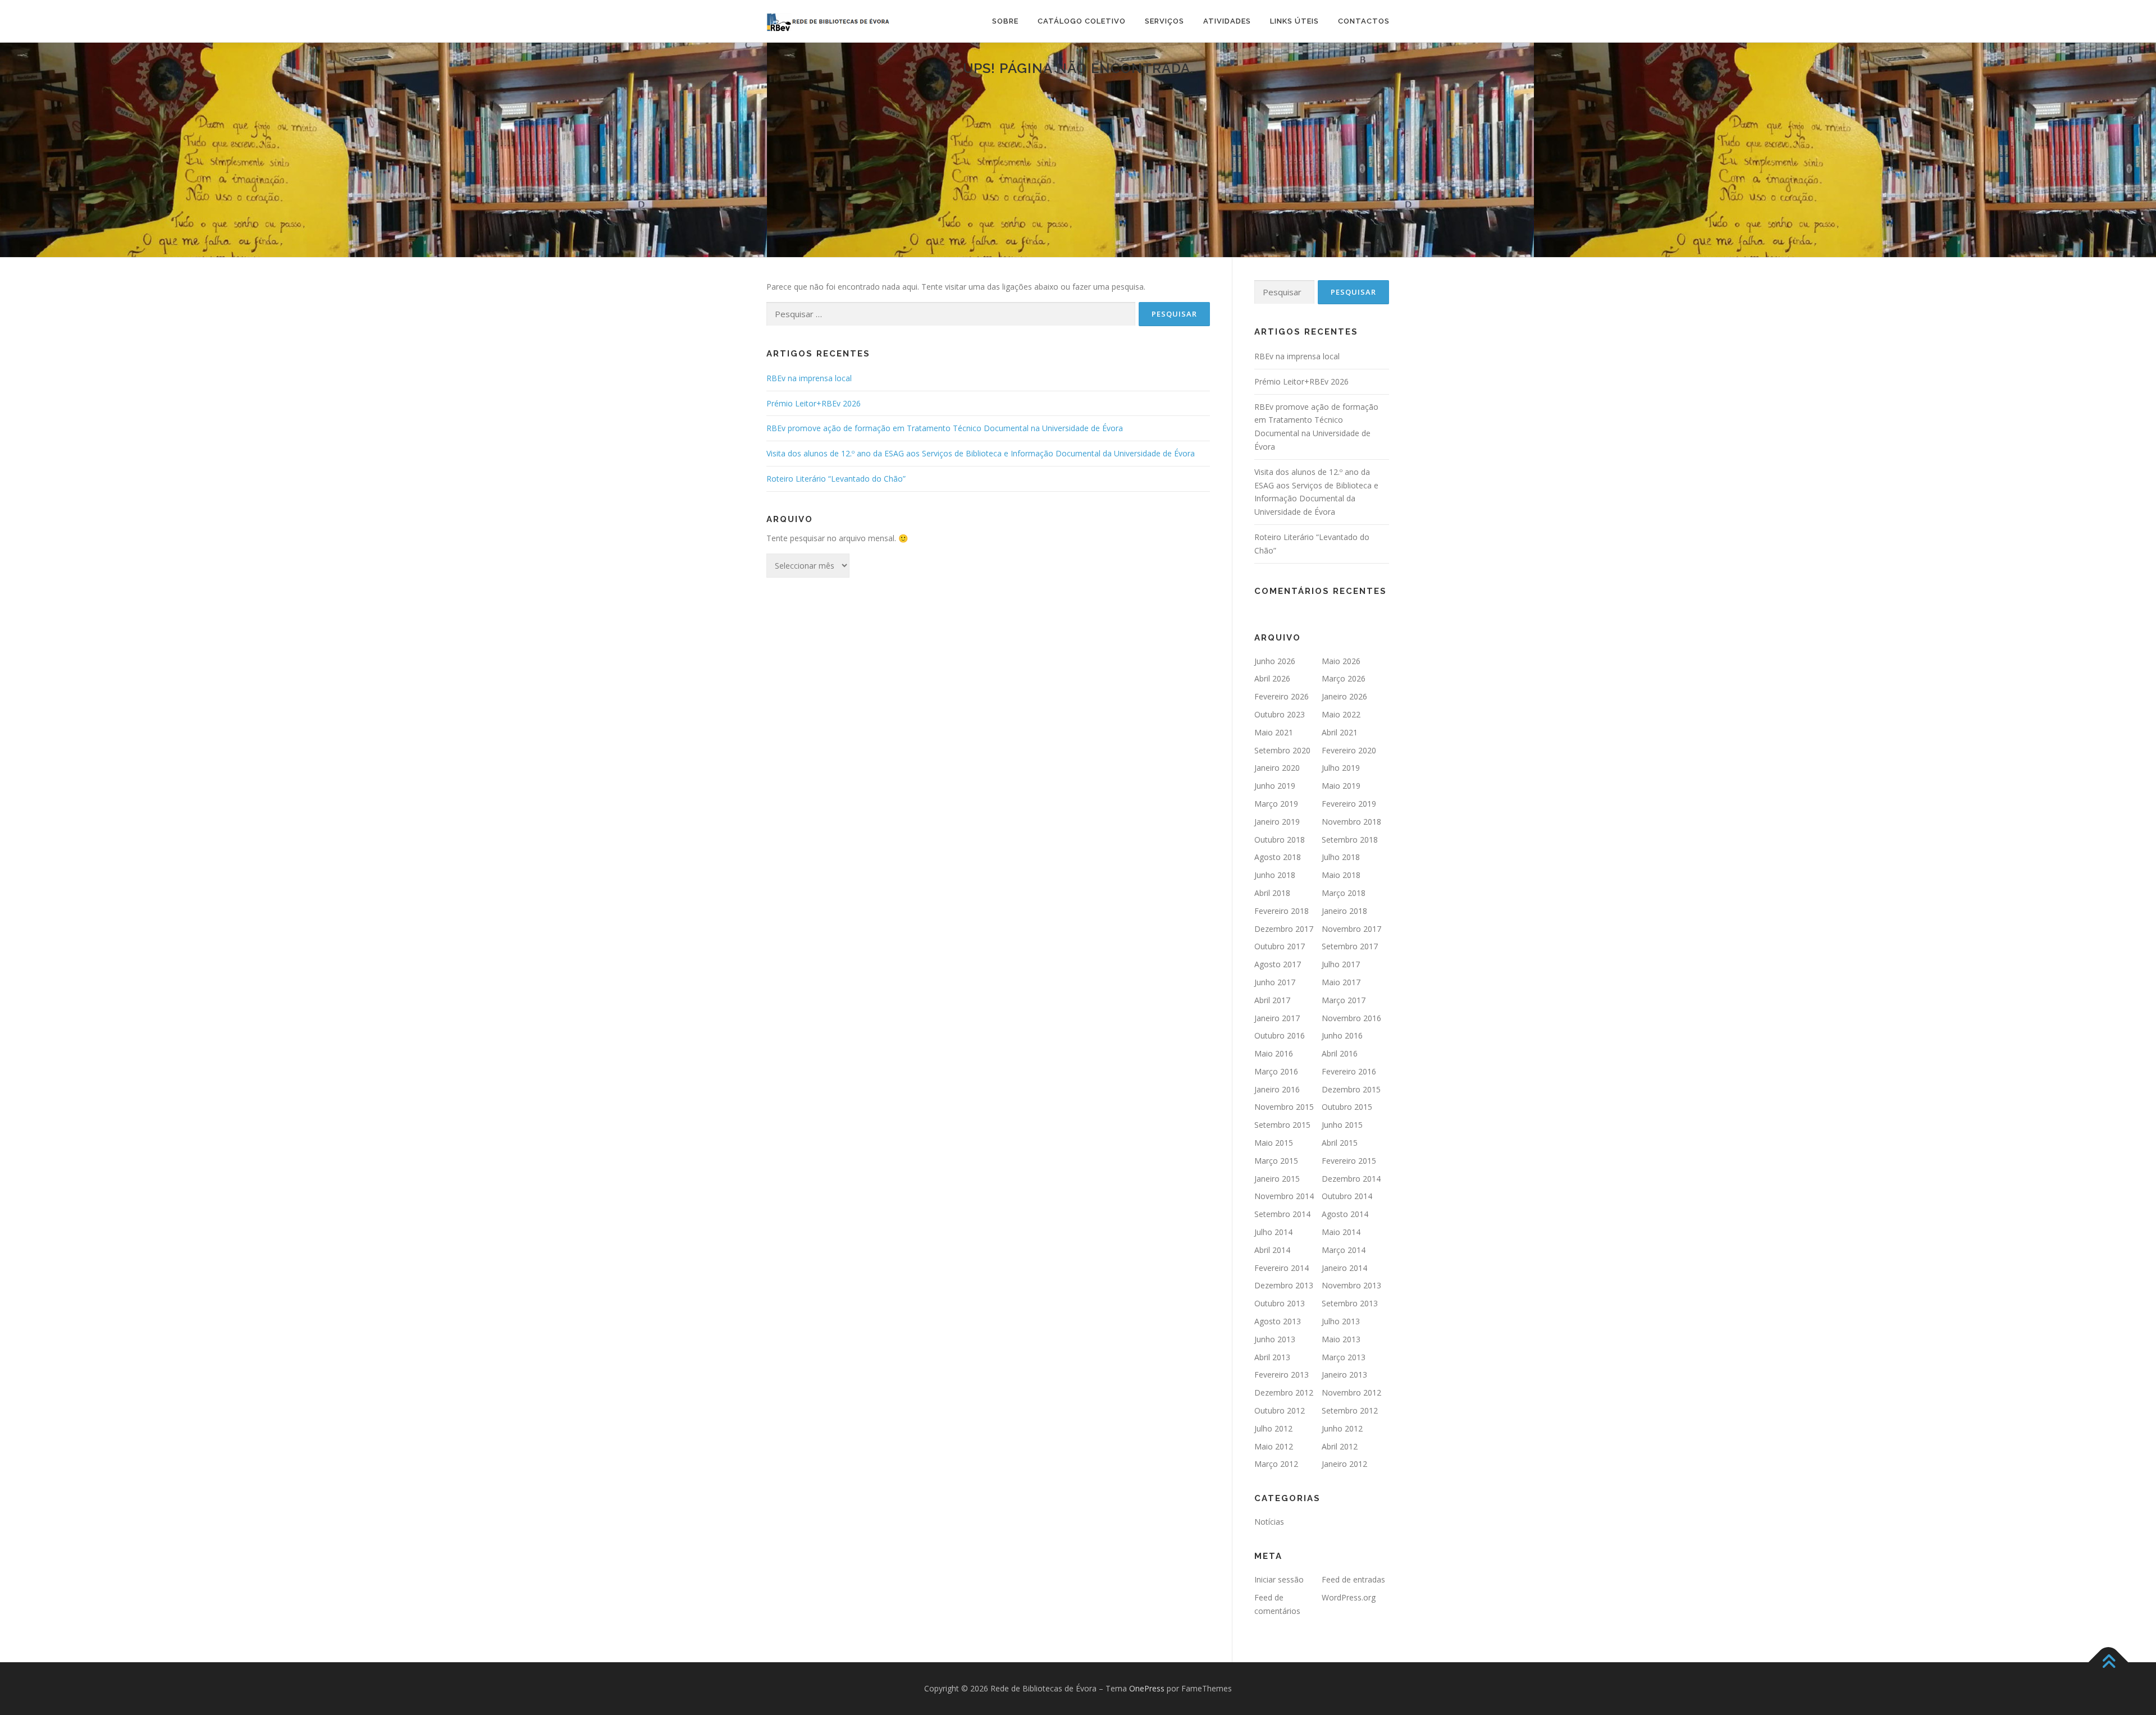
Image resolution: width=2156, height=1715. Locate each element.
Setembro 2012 (1350, 1410)
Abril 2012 (1340, 1446)
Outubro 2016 (1280, 1035)
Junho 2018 (1275, 875)
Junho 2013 (1275, 1339)
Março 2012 (1276, 1464)
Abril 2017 (1272, 1000)
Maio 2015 (1274, 1143)
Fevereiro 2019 (1349, 804)
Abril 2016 (1340, 1053)
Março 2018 (1344, 893)
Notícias (1269, 1522)
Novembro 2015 (1284, 1107)
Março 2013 (1344, 1357)
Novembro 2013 (1351, 1285)
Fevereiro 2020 (1349, 750)
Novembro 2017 (1351, 929)
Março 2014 (1344, 1250)
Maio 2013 (1341, 1339)
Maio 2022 (1341, 714)
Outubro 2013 (1280, 1303)
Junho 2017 (1275, 982)
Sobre (1005, 21)
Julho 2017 (1341, 964)
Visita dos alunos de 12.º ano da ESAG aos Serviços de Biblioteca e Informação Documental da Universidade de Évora (981, 453)
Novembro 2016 (1351, 1018)
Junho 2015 (1342, 1125)
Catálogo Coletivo (1082, 21)
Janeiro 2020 (1277, 768)
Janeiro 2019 (1277, 822)
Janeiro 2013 (1344, 1375)
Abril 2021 (1340, 732)
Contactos (1364, 21)
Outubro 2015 (1347, 1107)
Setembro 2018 (1350, 840)
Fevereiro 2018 (1282, 911)
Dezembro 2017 (1284, 929)
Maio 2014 (1341, 1232)
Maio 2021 (1274, 732)
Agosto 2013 (1278, 1321)
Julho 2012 (1273, 1428)
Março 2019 (1276, 804)
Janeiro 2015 (1277, 1179)
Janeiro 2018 (1344, 911)
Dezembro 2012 (1284, 1392)
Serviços (1164, 21)
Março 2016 (1276, 1071)
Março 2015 (1276, 1161)
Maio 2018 (1341, 875)
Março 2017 (1344, 1000)
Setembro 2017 (1350, 946)
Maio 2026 (1341, 661)
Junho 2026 (1275, 661)
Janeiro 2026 (1344, 696)
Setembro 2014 (1282, 1214)
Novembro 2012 (1351, 1392)
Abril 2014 (1272, 1250)
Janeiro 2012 (1344, 1464)
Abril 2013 (1272, 1357)
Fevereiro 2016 (1349, 1071)
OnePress (1147, 1688)
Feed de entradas (1353, 1579)
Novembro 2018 (1351, 822)
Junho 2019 (1275, 786)
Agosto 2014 (1345, 1214)
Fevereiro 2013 (1282, 1375)
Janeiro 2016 (1277, 1089)
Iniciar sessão (1279, 1579)
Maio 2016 (1274, 1053)
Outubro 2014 (1347, 1196)
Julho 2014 (1273, 1232)
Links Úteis (1294, 21)
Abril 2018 (1272, 893)
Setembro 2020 (1282, 750)
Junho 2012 (1342, 1428)
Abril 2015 (1340, 1143)
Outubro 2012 (1280, 1410)
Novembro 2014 (1284, 1196)
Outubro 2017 (1280, 946)
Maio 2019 (1341, 786)
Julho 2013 (1341, 1321)
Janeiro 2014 (1344, 1268)
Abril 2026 (1272, 678)
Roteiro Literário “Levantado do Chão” (836, 479)
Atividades (1227, 21)
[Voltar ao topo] (2109, 1663)
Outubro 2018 (1280, 840)
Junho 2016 (1342, 1035)
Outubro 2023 (1280, 714)
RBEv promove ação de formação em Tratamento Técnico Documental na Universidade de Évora (945, 428)
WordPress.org (1349, 1597)
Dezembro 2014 (1351, 1179)
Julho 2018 (1341, 857)
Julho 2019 (1341, 768)
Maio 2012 (1274, 1446)
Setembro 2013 (1350, 1303)
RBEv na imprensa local (809, 378)
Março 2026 (1344, 678)
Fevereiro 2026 (1282, 696)
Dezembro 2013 (1284, 1285)
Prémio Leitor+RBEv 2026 (814, 403)
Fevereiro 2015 (1349, 1161)
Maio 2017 (1341, 982)
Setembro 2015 (1282, 1125)
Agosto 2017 (1278, 964)
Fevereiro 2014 (1282, 1268)
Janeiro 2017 (1277, 1018)
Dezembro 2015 (1351, 1089)
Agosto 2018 (1278, 857)
